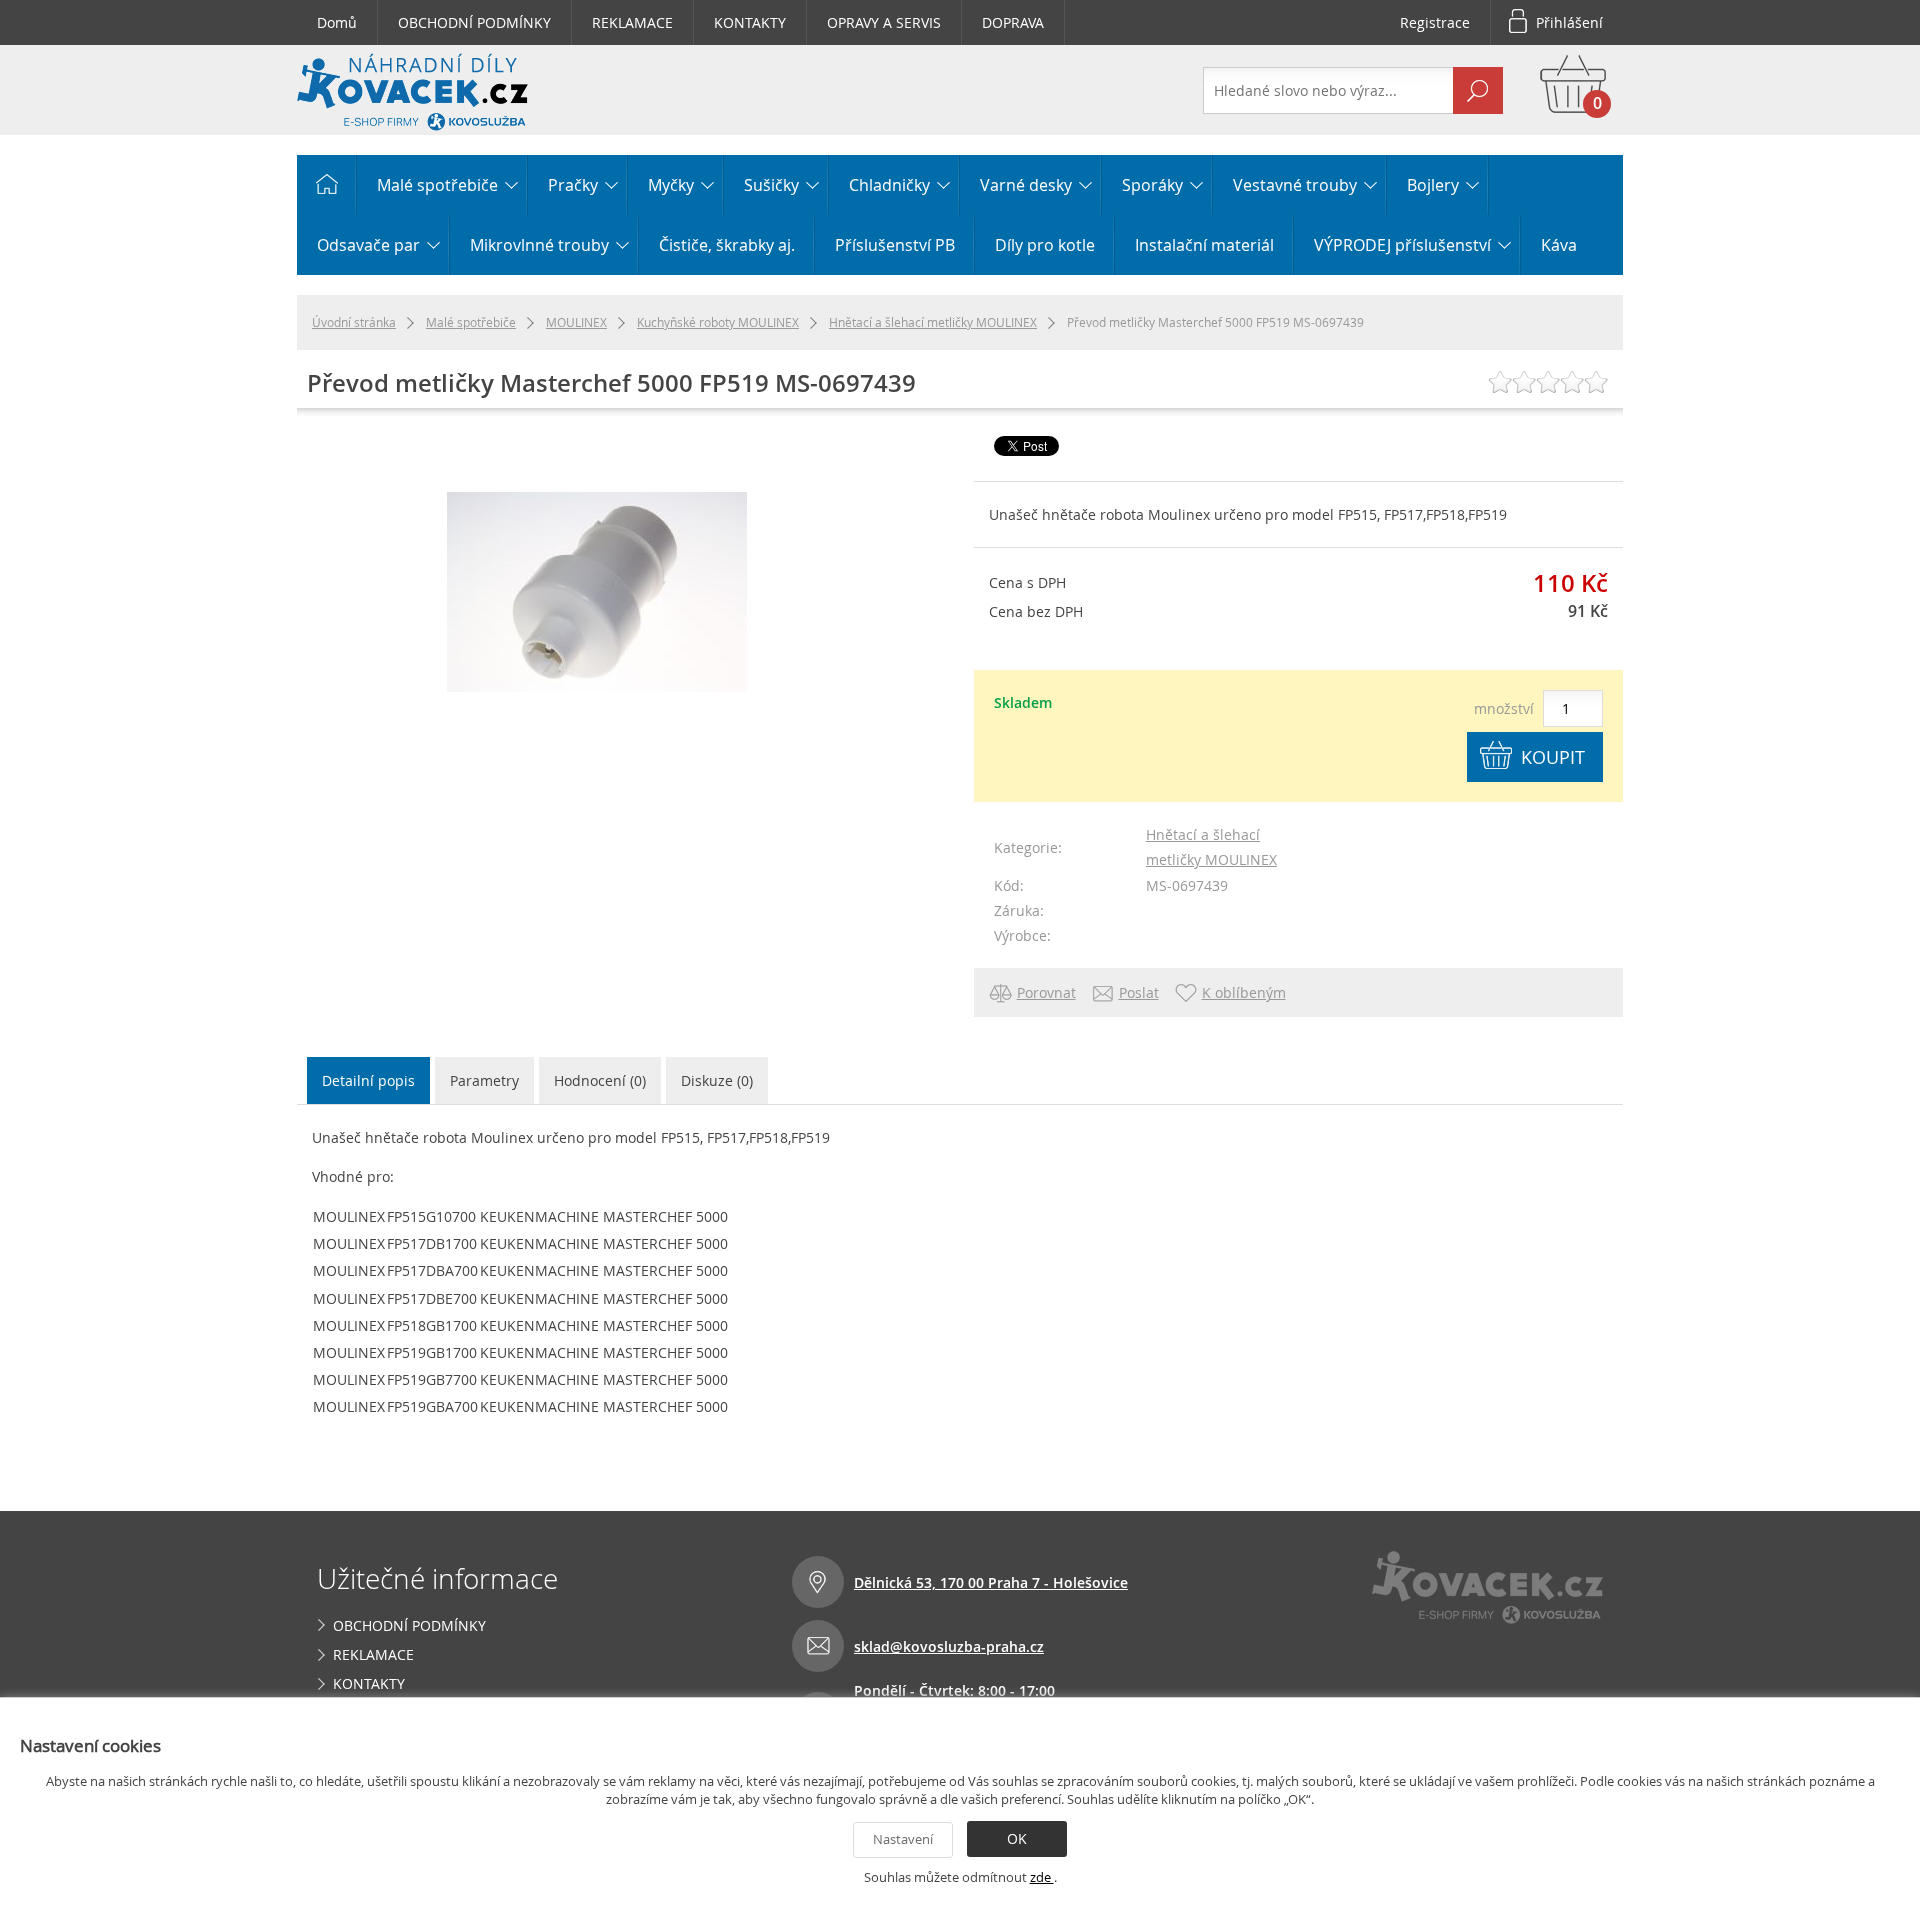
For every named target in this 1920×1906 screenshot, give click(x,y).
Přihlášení (1569, 22)
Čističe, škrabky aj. (727, 245)
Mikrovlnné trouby (539, 245)
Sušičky (771, 185)
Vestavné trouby (1295, 185)
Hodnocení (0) (600, 1080)
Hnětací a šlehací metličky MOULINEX (933, 322)
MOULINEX (576, 322)
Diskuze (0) (717, 1080)
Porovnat (1046, 992)
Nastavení (903, 1839)
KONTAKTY (750, 22)
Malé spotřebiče (437, 185)
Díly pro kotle (1045, 245)
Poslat (1139, 992)
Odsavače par (368, 245)
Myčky (671, 185)
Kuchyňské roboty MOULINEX (718, 322)
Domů (337, 22)
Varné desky (1026, 185)
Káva (1559, 245)
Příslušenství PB (895, 245)
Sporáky (1152, 185)
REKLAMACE (632, 22)
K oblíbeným (1244, 992)
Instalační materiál (1204, 245)
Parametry (484, 1080)
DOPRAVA (1013, 22)
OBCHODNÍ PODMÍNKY (474, 22)
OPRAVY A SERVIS (884, 22)
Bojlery (1433, 185)
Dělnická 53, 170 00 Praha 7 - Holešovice (991, 1582)
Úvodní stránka (354, 322)
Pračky (573, 185)
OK (1017, 1838)
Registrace (1435, 22)
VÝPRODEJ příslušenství (1402, 245)
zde (1042, 1877)
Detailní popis (368, 1080)
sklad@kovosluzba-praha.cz (949, 1646)
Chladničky (889, 185)
